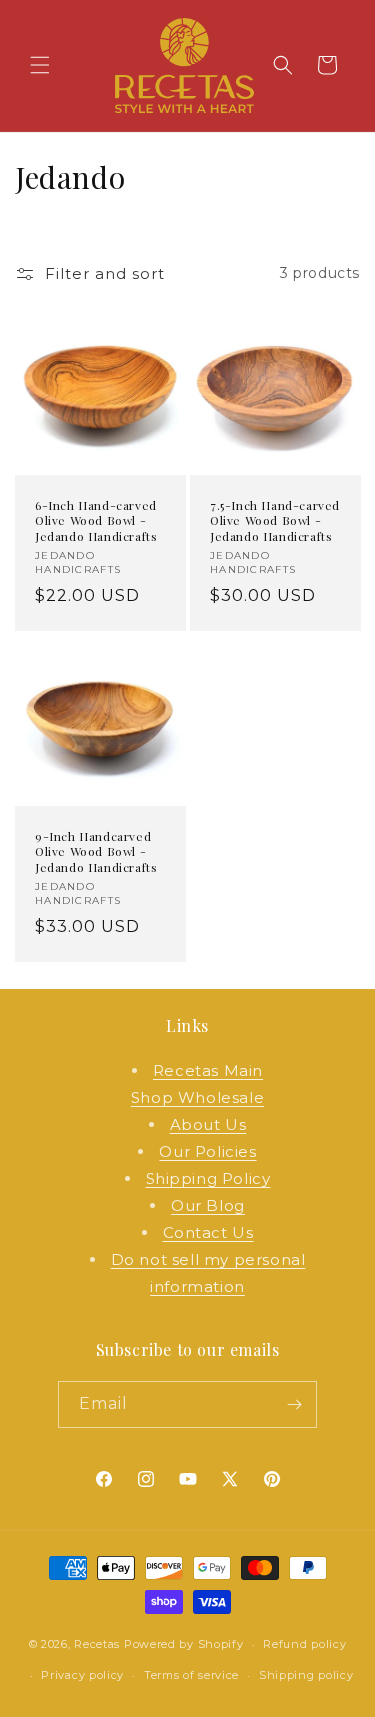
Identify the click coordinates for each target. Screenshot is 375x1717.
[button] (40, 65)
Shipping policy (306, 1675)
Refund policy (304, 1644)
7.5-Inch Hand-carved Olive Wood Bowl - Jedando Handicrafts (275, 520)
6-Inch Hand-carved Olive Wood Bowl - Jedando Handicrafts (96, 520)
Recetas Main (208, 1070)
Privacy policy (82, 1675)
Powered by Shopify (184, 1644)
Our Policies (207, 1151)
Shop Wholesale (197, 1097)
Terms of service (191, 1675)
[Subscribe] (294, 1404)
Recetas (97, 1644)
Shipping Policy (208, 1178)
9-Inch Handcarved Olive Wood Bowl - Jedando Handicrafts (96, 852)
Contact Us (208, 1232)
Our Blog (208, 1205)
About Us (208, 1124)
